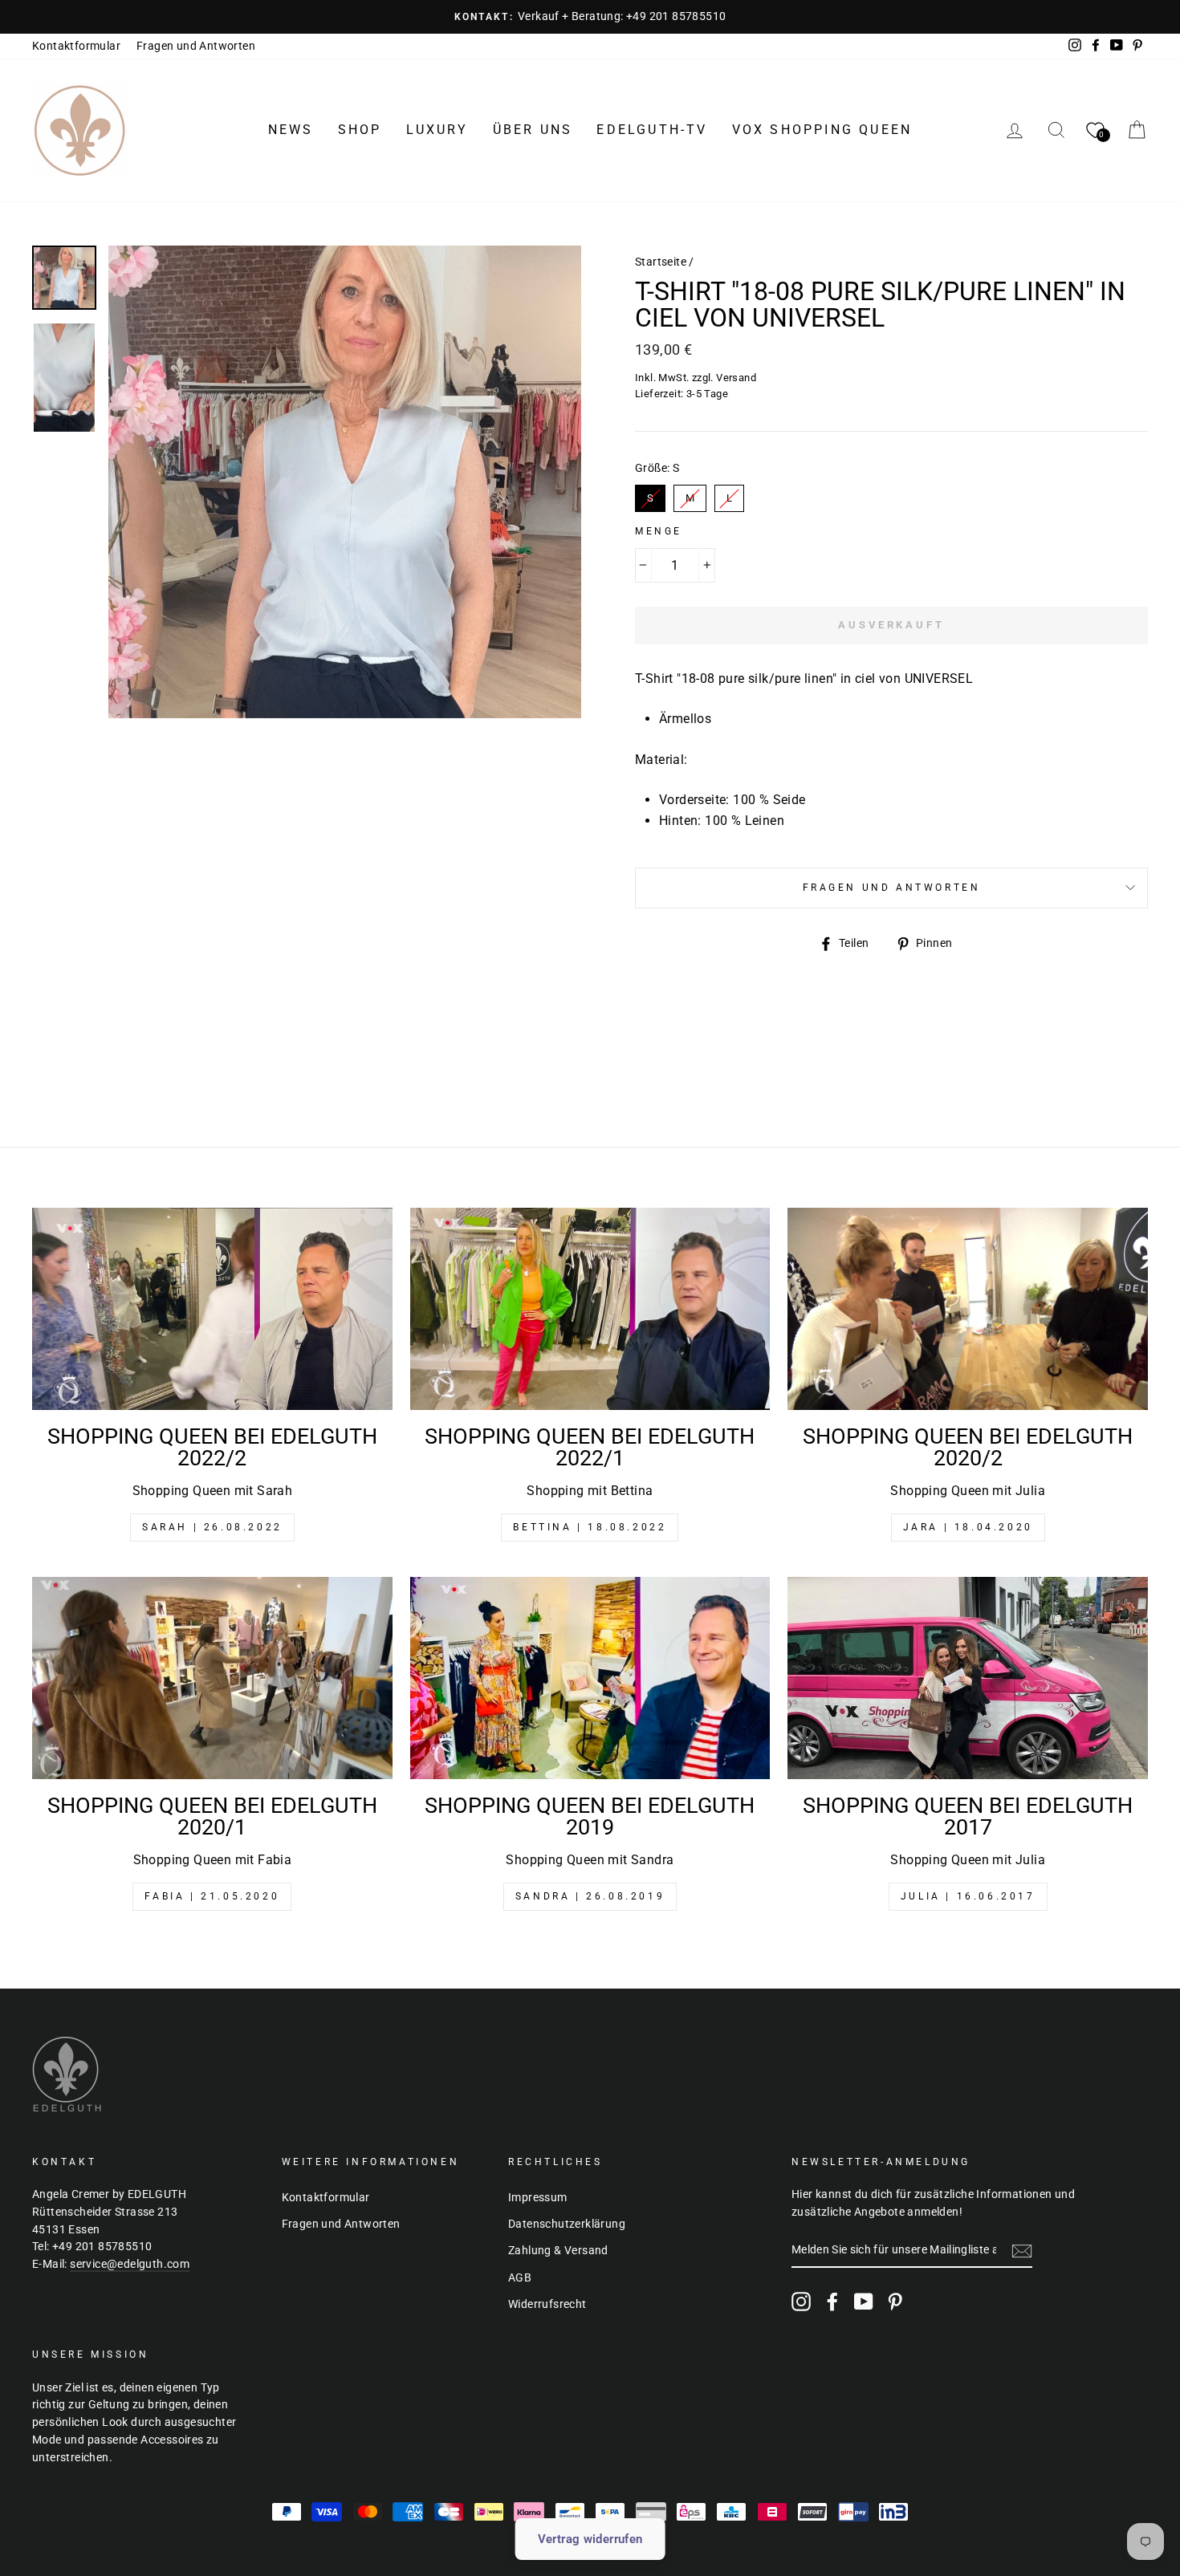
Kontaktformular (76, 46)
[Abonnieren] (1022, 2251)
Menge (659, 531)
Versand (736, 378)
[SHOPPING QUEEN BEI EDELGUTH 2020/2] (968, 1309)
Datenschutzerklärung (567, 2224)
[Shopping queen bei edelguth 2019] (590, 1678)
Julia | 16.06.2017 (968, 1896)
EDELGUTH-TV (652, 130)
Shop (360, 130)
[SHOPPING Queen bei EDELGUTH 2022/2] (212, 1309)
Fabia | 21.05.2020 (212, 1896)
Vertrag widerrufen (590, 2539)
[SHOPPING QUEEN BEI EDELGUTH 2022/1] (590, 1309)
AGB (520, 2277)
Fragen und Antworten (196, 46)
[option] (590, 17)
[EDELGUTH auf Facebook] (832, 2302)
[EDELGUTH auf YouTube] (864, 2302)
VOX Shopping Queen (822, 130)
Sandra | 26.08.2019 (590, 1896)
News (291, 130)
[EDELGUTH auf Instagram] (801, 2302)
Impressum (538, 2197)
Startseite (661, 262)
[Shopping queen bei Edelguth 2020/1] (212, 1678)
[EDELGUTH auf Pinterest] (895, 2302)
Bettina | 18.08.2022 (590, 1527)
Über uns (533, 130)
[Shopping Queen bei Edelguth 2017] (968, 1678)
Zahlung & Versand (558, 2250)
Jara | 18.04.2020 (968, 1527)
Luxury (437, 130)
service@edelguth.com (130, 2264)
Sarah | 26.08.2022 (212, 1527)
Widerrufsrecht (547, 2304)
